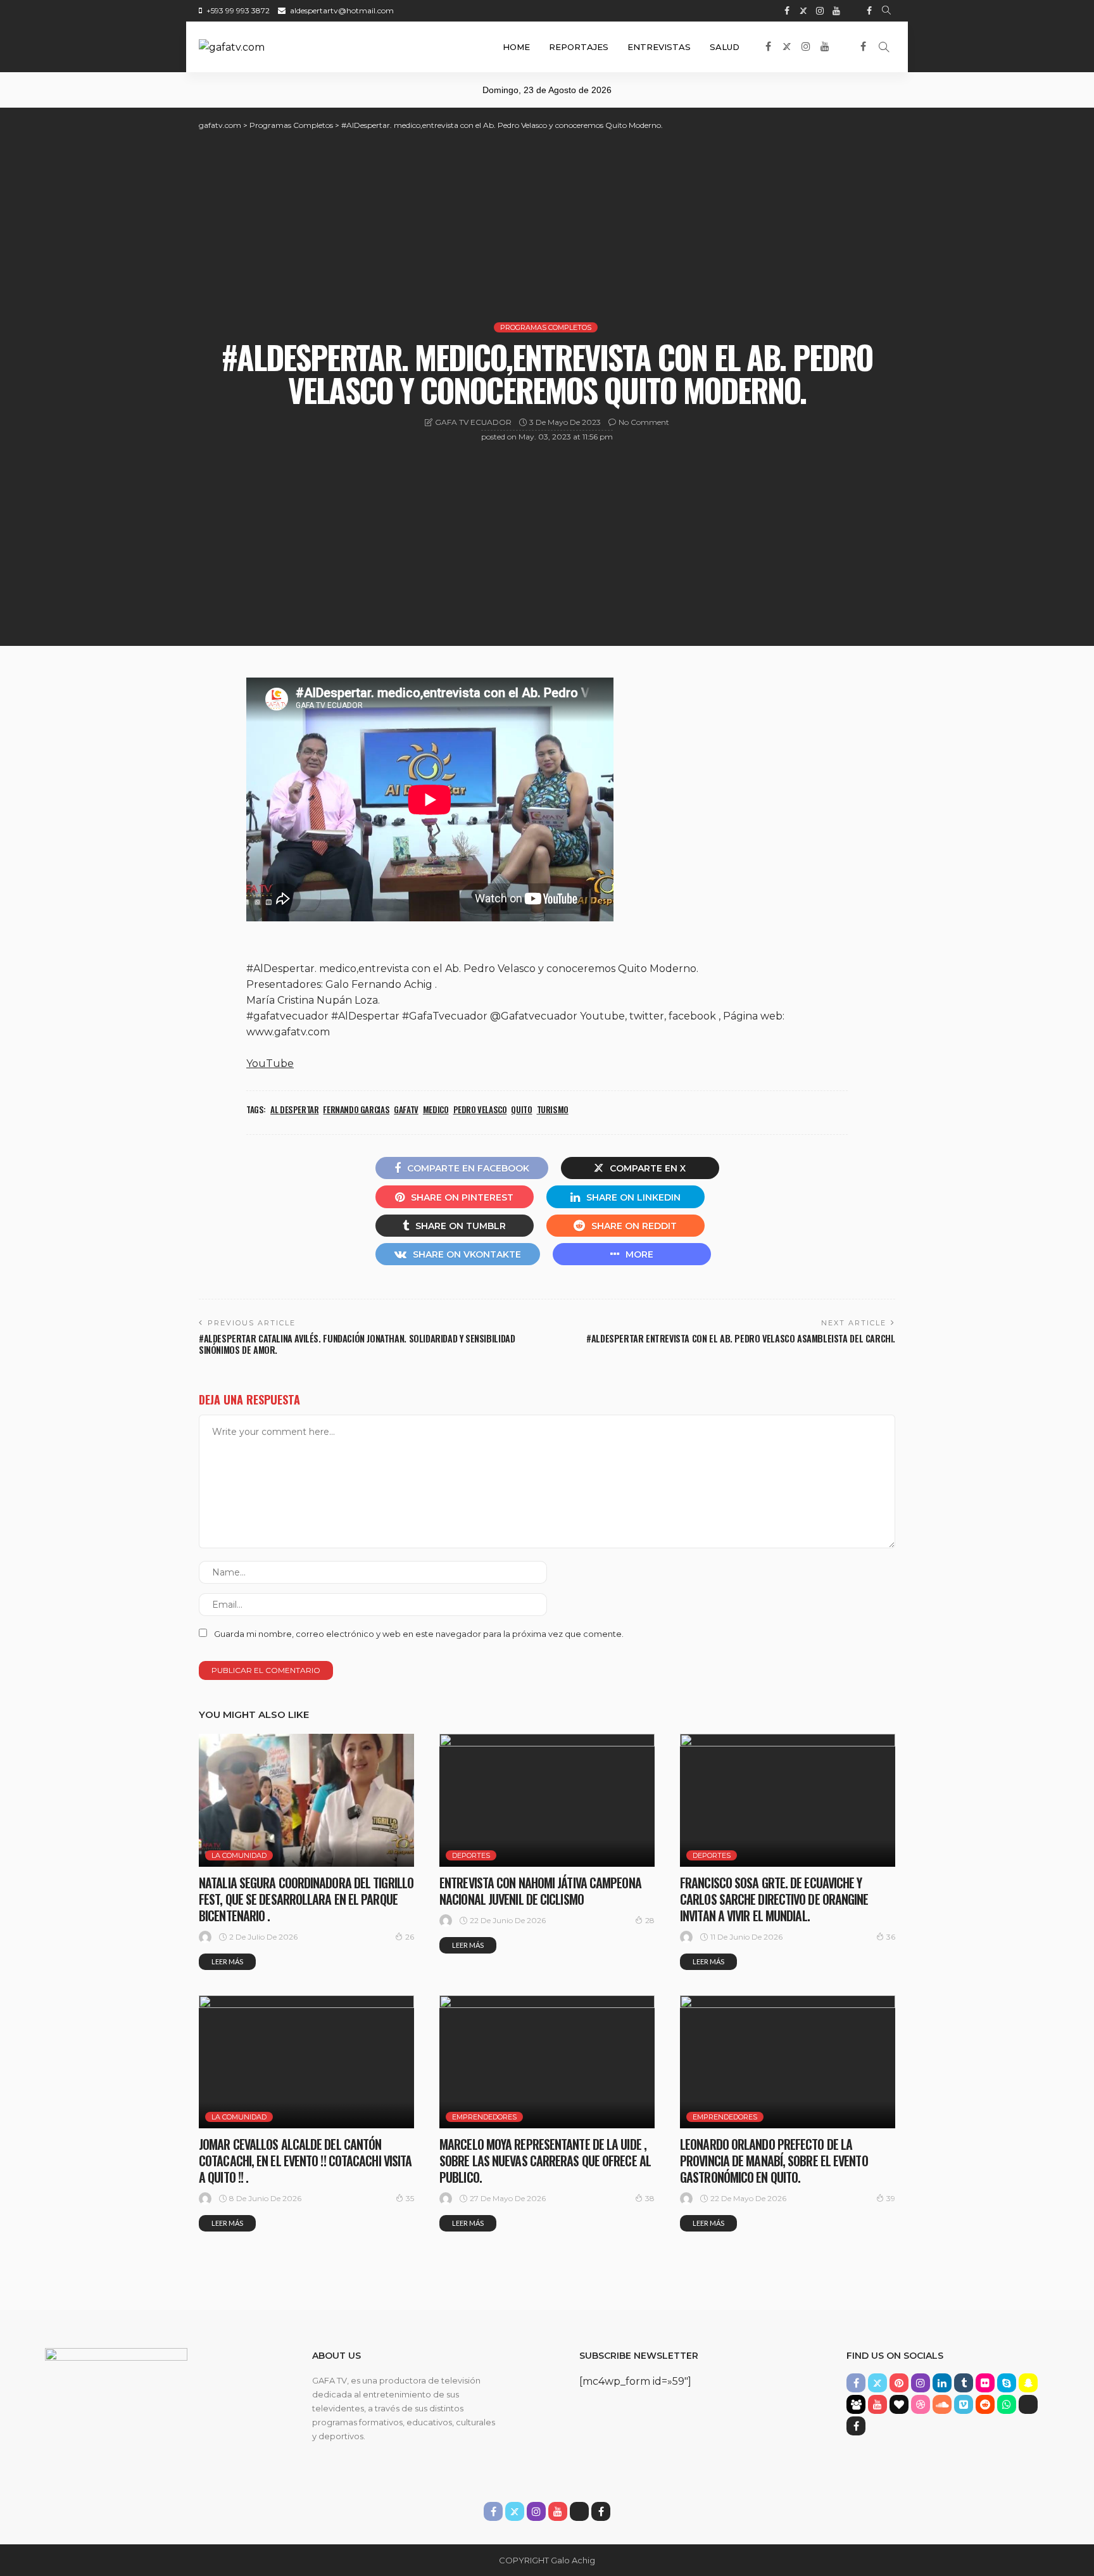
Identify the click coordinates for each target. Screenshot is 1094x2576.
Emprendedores (484, 2117)
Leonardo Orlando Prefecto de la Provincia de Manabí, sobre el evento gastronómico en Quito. (774, 2161)
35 (410, 2198)
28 (650, 1920)
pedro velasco (480, 1109)
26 (410, 1937)
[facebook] (787, 11)
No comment (644, 422)
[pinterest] (899, 2383)
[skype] (1007, 2383)
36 (891, 1937)
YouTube (270, 1064)
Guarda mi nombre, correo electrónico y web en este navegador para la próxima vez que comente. (419, 1634)
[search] (886, 11)
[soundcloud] (942, 2404)
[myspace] (856, 2404)
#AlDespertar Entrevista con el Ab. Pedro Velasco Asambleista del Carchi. (741, 1338)
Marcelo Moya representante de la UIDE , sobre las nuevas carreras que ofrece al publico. (545, 2161)
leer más (227, 1961)
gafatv (406, 1109)
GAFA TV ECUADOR (473, 422)
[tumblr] (964, 2383)
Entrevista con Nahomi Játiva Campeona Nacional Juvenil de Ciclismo (540, 1891)
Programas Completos (546, 327)
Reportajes (579, 47)
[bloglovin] (899, 2404)
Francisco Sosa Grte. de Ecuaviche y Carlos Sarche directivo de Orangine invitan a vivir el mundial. (774, 1899)
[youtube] (836, 11)
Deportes (471, 1855)
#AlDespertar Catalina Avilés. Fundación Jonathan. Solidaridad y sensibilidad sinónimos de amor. (357, 1344)
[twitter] (803, 11)
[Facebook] (869, 11)
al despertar (294, 1109)
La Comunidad (239, 1855)
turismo (553, 1109)
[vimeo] (964, 2404)
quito (521, 1109)
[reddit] (985, 2404)
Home (516, 47)
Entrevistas (659, 47)
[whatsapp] (1007, 2404)
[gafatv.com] (232, 47)
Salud (725, 47)
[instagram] (820, 11)
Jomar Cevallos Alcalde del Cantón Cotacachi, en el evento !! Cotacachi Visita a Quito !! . (305, 2161)
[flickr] (985, 2383)
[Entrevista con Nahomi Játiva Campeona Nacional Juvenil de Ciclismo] (547, 1800)
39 (891, 2198)
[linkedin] (942, 2383)
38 (650, 2198)
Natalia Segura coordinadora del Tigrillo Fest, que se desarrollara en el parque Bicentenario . (306, 1899)
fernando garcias (356, 1109)
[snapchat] (1028, 2383)
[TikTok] (853, 11)
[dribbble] (921, 2404)
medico (436, 1109)
